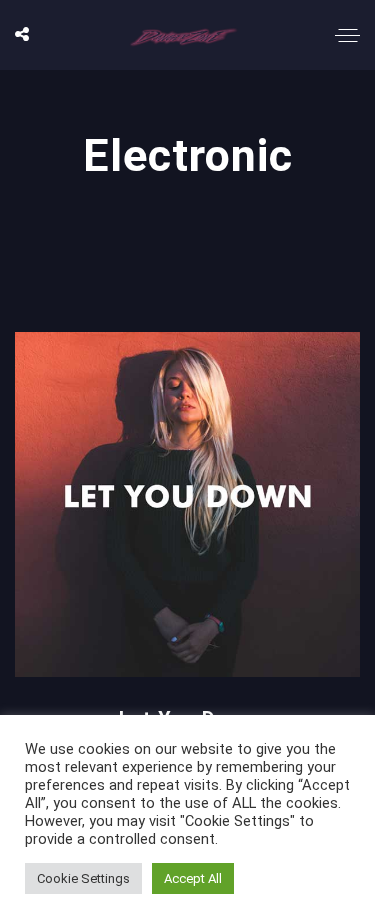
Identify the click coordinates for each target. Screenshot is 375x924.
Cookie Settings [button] (83, 878)
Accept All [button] (193, 878)
